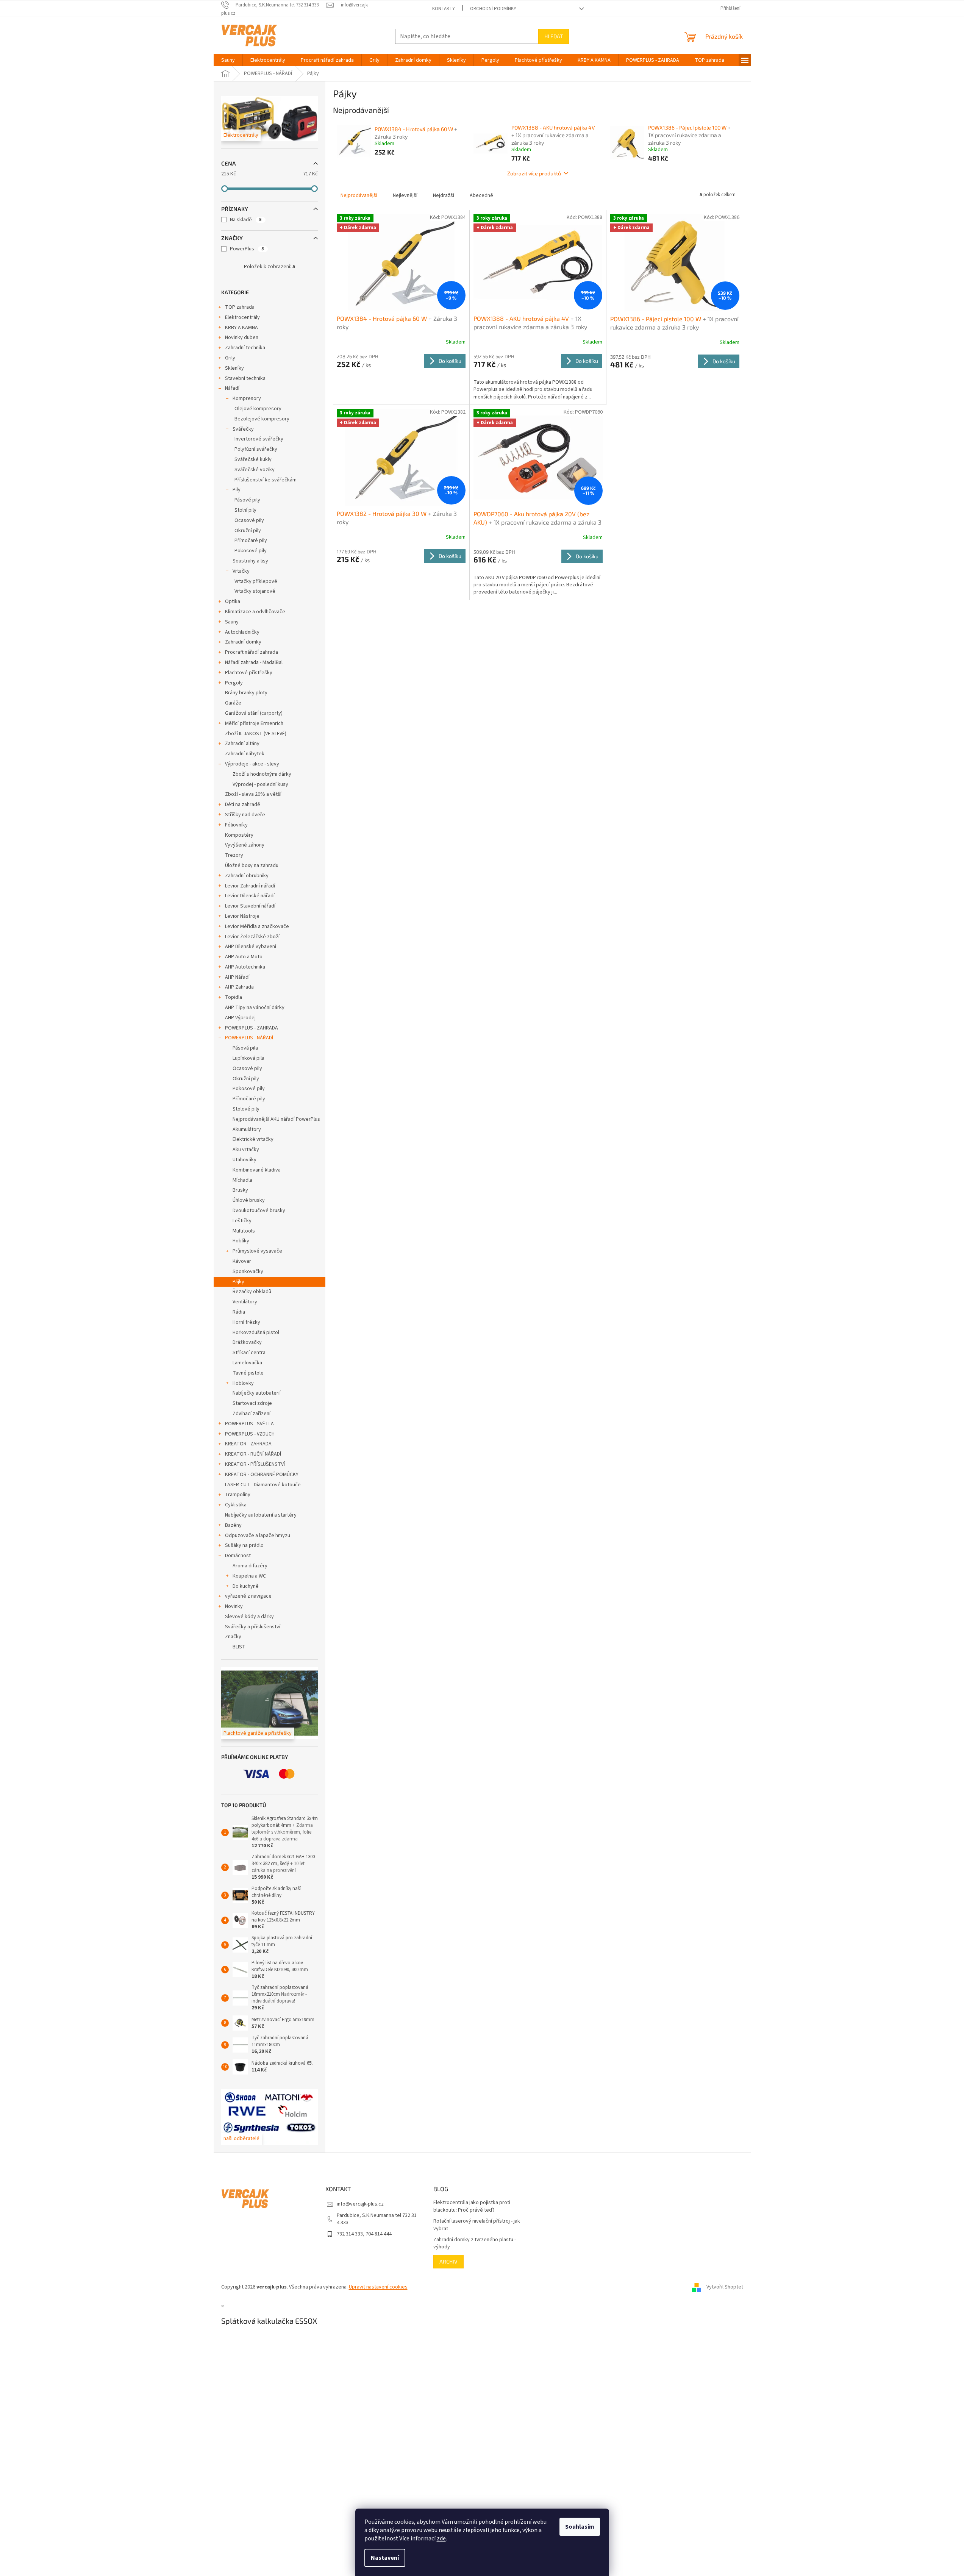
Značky (233, 1637)
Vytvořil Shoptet (725, 2287)
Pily (237, 490)
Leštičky (242, 1221)
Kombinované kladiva (257, 1170)
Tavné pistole (248, 1373)
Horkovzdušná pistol (256, 1333)
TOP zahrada (240, 307)
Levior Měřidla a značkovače (257, 926)
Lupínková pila (248, 1058)
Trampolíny (238, 1495)
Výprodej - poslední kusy (260, 784)
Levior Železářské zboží (252, 937)
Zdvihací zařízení (252, 1414)
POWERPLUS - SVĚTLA (249, 1424)
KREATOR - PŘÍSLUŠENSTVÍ (255, 1464)
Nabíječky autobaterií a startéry (261, 1515)
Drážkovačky (247, 1342)
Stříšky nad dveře (245, 815)
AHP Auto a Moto (244, 957)
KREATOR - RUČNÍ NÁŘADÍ (253, 1454)
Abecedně (481, 195)
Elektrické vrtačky (253, 1139)
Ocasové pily (249, 520)
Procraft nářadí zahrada (252, 652)
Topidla (234, 997)
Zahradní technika (245, 348)
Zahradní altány (242, 744)
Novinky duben (242, 337)
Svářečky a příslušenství (253, 1627)
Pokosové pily (251, 551)
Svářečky (243, 429)
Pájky (238, 1282)
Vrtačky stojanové (255, 591)
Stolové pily (246, 1109)
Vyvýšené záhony (245, 845)
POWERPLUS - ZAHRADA (252, 1028)
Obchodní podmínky (493, 9)
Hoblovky (243, 1383)
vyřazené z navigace (248, 1596)
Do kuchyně (246, 1586)
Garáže (233, 703)
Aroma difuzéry (250, 1566)
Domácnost (238, 1556)
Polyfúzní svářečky (256, 449)
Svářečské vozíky (255, 470)
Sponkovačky (248, 1272)
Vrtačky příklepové (256, 581)
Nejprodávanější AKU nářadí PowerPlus (276, 1119)
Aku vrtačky (246, 1150)
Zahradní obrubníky (247, 876)
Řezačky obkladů (252, 1292)
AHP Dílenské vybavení (251, 947)
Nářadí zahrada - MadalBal (254, 662)
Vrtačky (241, 571)
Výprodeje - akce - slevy (252, 764)
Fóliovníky (236, 825)
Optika (233, 601)
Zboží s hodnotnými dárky (262, 774)
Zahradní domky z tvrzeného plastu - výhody (475, 2243)
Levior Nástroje (242, 916)
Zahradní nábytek (245, 754)
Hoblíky (241, 1241)
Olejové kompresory (258, 409)
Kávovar (242, 1261)
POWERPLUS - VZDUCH (250, 1434)
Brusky (240, 1190)
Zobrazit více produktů (534, 173)
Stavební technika (245, 378)
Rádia (239, 1312)
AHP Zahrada (239, 987)
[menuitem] (228, 60)
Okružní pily (248, 531)
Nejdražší (444, 195)
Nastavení (385, 2558)
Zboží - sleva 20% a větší (253, 794)
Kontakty (444, 9)
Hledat (554, 36)
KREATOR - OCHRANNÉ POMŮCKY (262, 1475)
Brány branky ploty (246, 693)
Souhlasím (580, 2527)
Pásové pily (247, 500)
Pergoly (234, 683)
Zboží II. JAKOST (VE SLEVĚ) (256, 734)
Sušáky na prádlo (244, 1545)
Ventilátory (245, 1302)
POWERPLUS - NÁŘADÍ (249, 1038)
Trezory (234, 855)
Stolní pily (245, 510)
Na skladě (246, 220)
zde (441, 2539)
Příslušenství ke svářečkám (266, 480)
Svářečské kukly (253, 459)
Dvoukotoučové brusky (259, 1211)
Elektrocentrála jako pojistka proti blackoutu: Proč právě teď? (472, 2206)
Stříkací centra (249, 1353)
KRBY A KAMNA (241, 328)
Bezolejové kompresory (262, 419)
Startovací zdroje (252, 1403)
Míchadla (242, 1180)
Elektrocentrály (242, 317)
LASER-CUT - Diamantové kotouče (263, 1485)
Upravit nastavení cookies (378, 2287)
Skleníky (234, 368)
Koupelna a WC (249, 1576)
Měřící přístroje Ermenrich (254, 723)
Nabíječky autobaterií (257, 1393)
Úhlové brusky (249, 1200)
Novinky (234, 1606)
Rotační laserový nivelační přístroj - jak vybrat (477, 2225)
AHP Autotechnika (245, 967)
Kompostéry (239, 835)
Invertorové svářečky (259, 439)
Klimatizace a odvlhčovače (255, 612)
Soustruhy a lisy (250, 561)
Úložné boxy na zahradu (252, 865)
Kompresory (247, 398)
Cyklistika (236, 1505)
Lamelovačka (247, 1363)
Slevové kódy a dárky (249, 1617)
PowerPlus (247, 249)
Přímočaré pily (251, 541)
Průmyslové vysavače (257, 1251)
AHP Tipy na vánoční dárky (255, 1008)
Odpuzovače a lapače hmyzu (258, 1536)
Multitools (244, 1231)
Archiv (448, 2261)
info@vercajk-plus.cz (360, 2204)
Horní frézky (246, 1322)
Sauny (232, 622)
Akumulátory (247, 1129)
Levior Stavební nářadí (250, 906)
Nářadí (232, 388)
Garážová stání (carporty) (254, 713)
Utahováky (245, 1160)
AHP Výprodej (240, 1018)
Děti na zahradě (243, 805)
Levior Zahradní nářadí (250, 886)
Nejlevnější (405, 195)
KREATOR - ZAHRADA (248, 1444)
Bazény (233, 1525)
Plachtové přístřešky (249, 673)
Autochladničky (242, 632)
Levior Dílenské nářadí (250, 896)
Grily (230, 358)
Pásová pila (245, 1048)
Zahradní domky (243, 642)
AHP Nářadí (237, 977)
